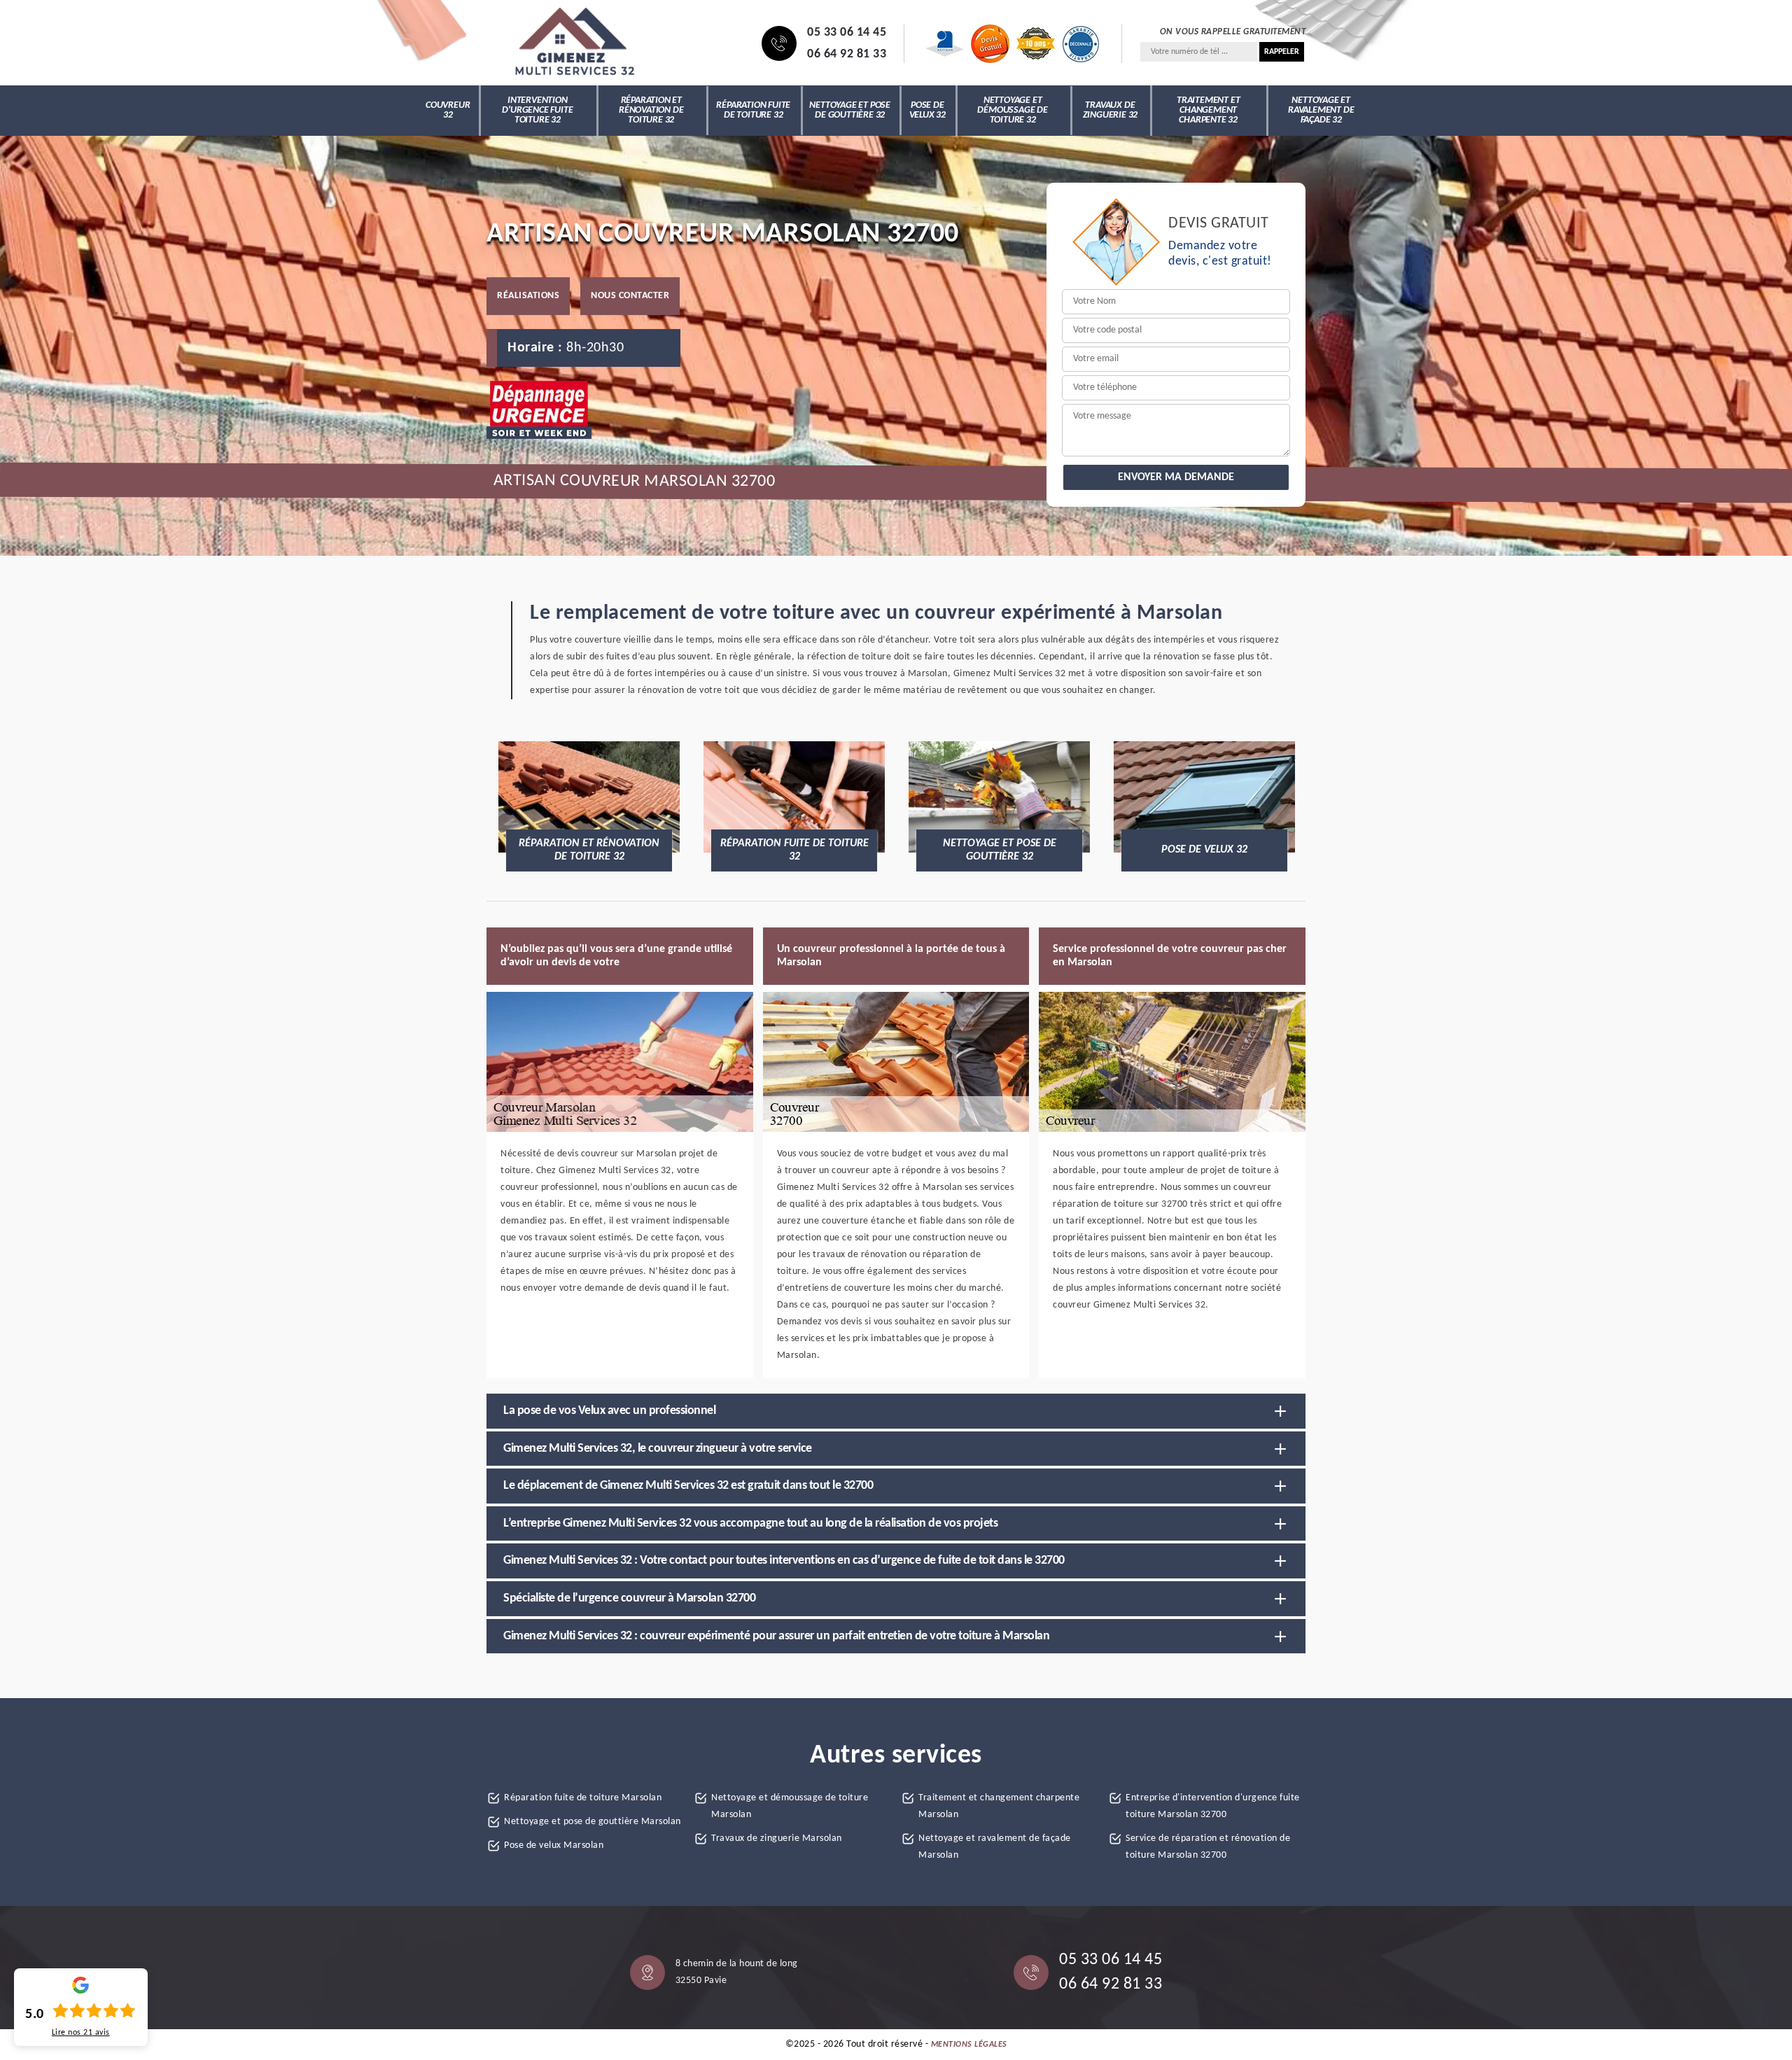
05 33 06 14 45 (847, 33)
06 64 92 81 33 (847, 54)
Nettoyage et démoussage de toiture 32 (1012, 110)
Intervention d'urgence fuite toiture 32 (537, 110)
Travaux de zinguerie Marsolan (777, 1838)
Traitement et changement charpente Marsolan (999, 1806)
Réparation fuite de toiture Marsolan (583, 1798)
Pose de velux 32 (927, 110)
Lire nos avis (81, 2033)
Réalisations (528, 296)
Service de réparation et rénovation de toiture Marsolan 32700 (1208, 1847)
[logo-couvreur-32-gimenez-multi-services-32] (574, 43)
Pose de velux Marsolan (554, 1845)
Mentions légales (969, 2045)
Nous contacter (630, 296)
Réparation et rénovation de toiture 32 (651, 110)
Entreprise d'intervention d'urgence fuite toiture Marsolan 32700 (1213, 1806)
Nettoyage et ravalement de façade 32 (1321, 110)
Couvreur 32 (448, 110)
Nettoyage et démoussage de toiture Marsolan (790, 1806)
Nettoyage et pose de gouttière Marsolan (593, 1822)
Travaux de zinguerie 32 (1111, 110)
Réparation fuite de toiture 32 (753, 110)
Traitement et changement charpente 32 (1208, 110)
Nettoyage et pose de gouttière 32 (850, 110)
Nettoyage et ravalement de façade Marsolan (995, 1847)
